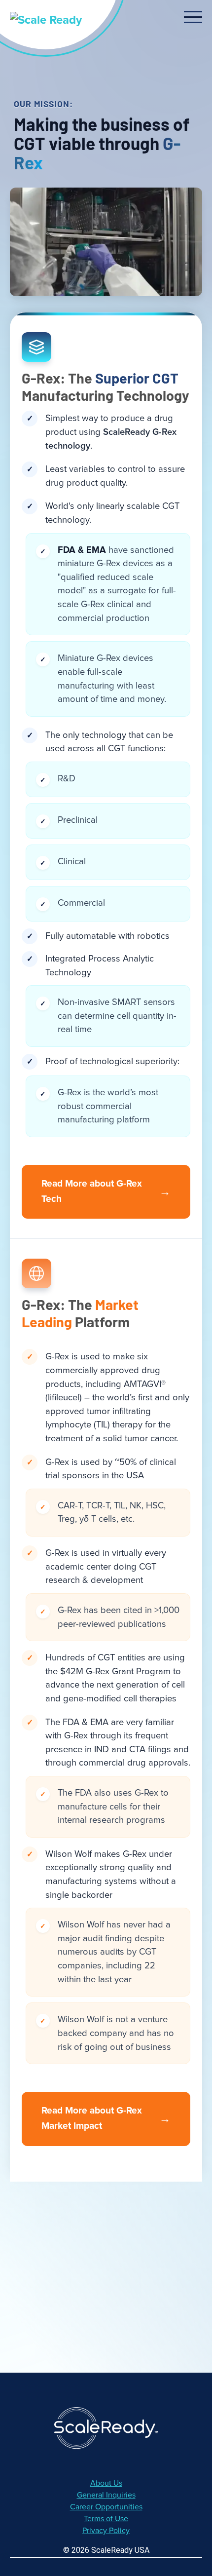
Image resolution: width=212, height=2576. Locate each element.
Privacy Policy (106, 2531)
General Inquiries (106, 2495)
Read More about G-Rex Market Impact (106, 2118)
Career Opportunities (106, 2507)
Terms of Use (106, 2519)
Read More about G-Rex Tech (106, 1192)
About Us (106, 2483)
